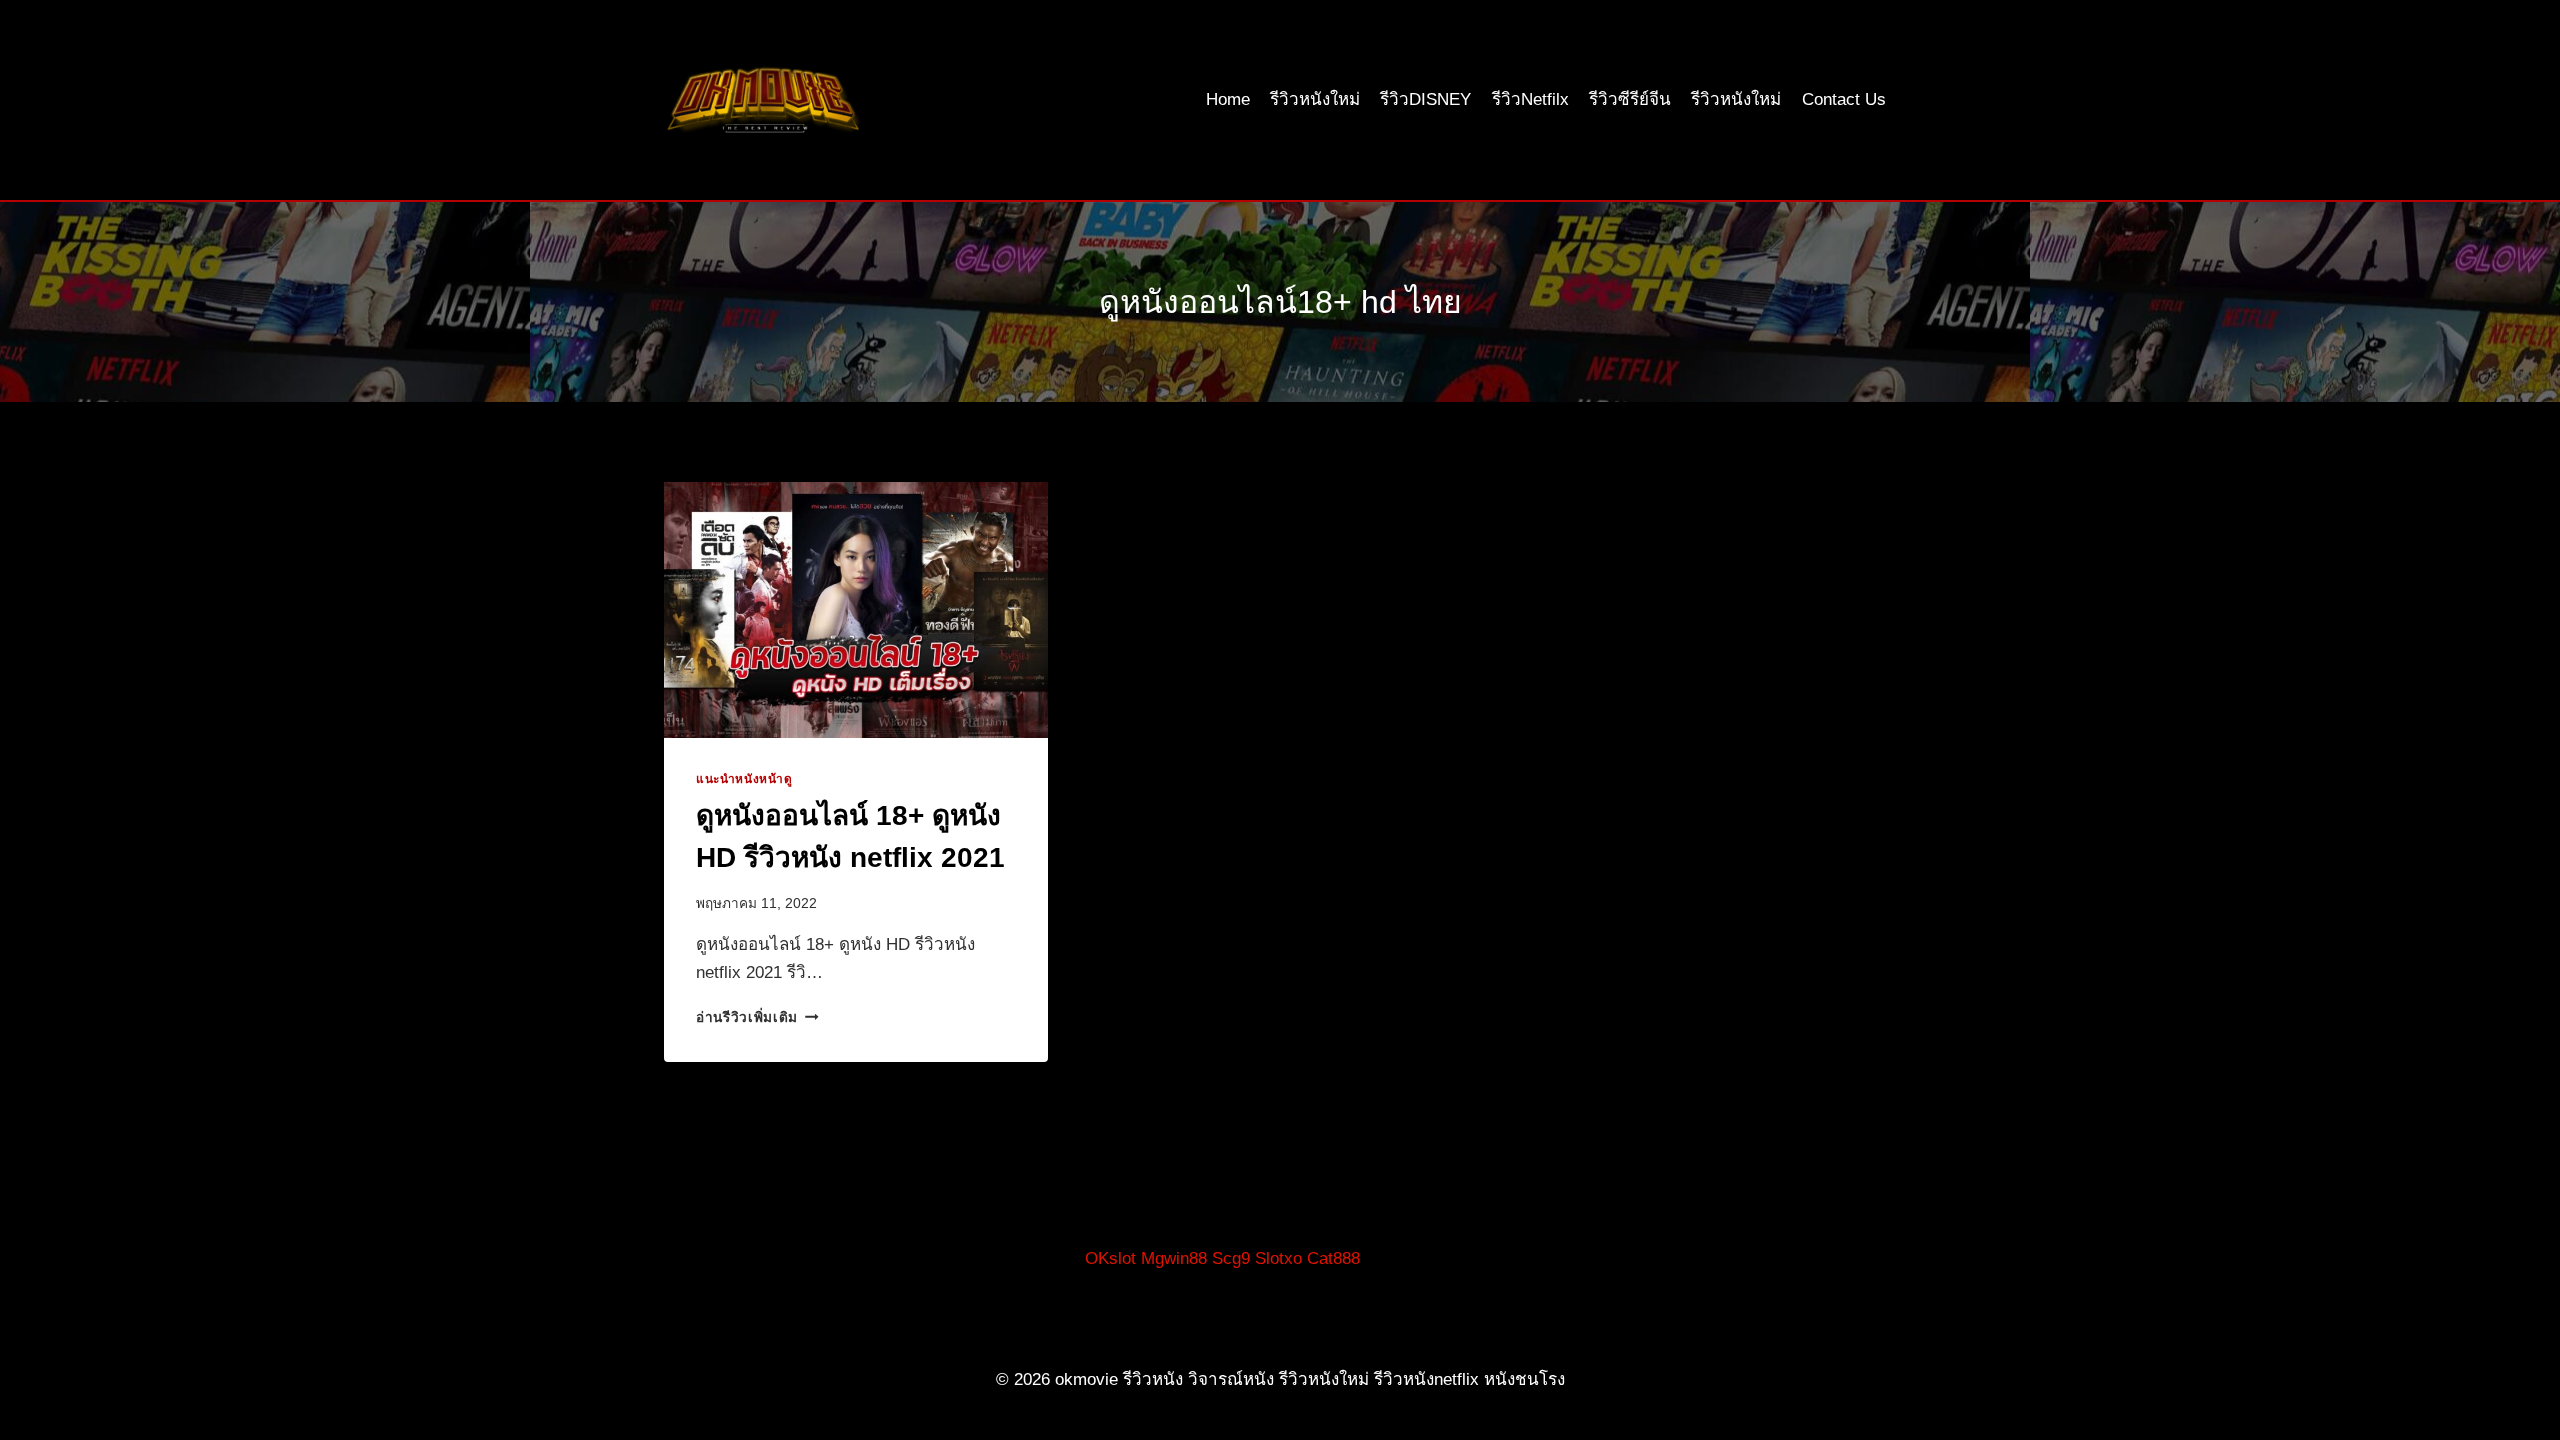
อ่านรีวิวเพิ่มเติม (757, 1017)
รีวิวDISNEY (1425, 99)
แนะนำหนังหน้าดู (744, 779)
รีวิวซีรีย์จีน (1630, 99)
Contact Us (1844, 99)
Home (1228, 99)
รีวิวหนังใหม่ (1315, 99)
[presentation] (856, 610)
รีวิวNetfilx (1530, 99)
